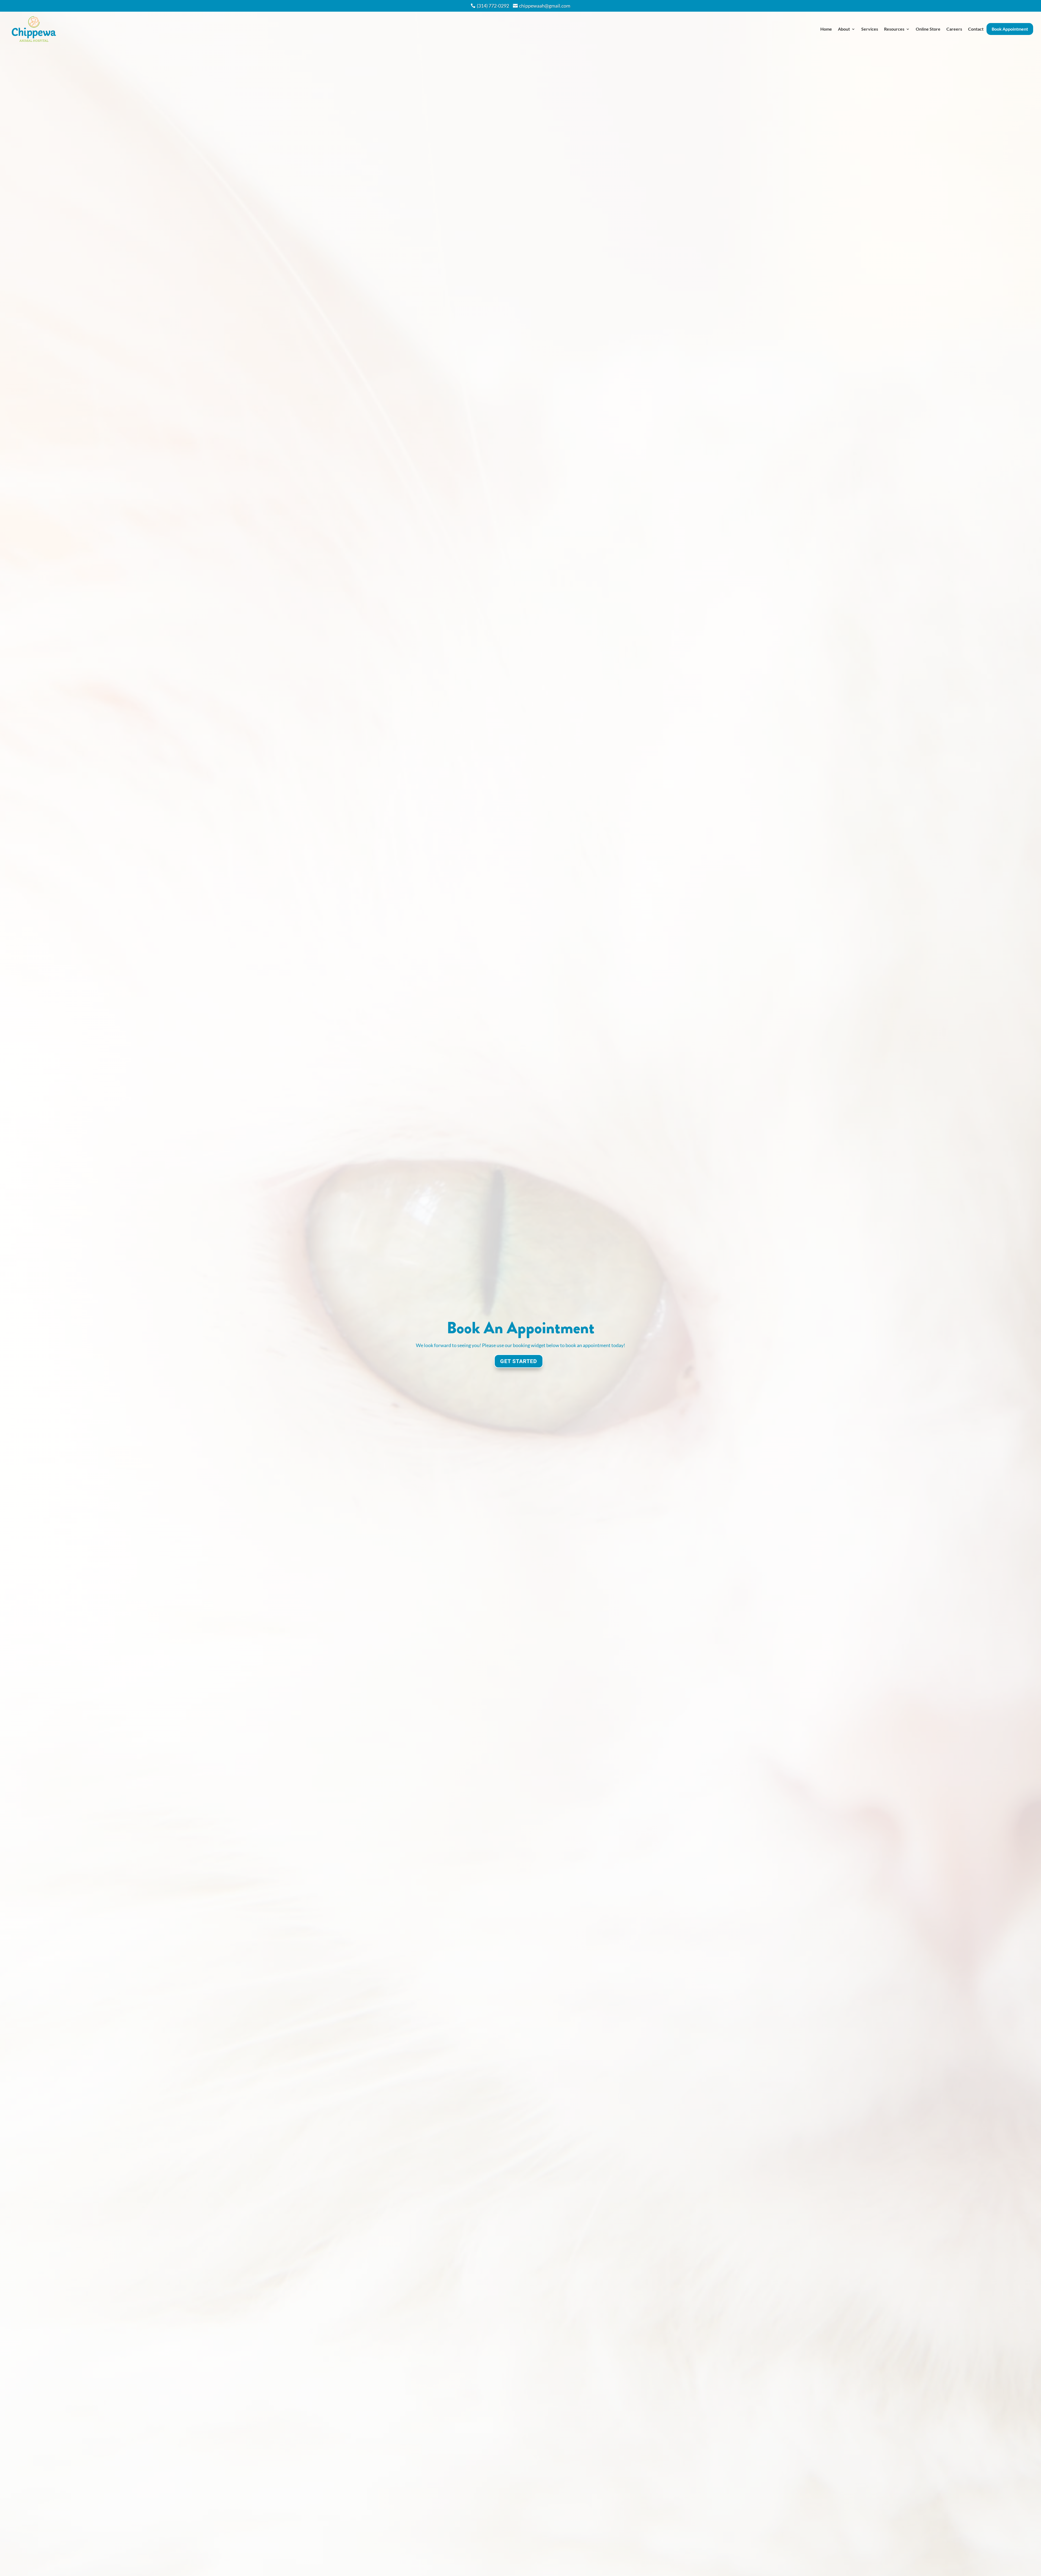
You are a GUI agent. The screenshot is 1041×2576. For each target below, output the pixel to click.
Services (870, 29)
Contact (976, 29)
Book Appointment (1010, 29)
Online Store (928, 29)
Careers (954, 29)
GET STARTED (519, 1361)
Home (826, 29)
